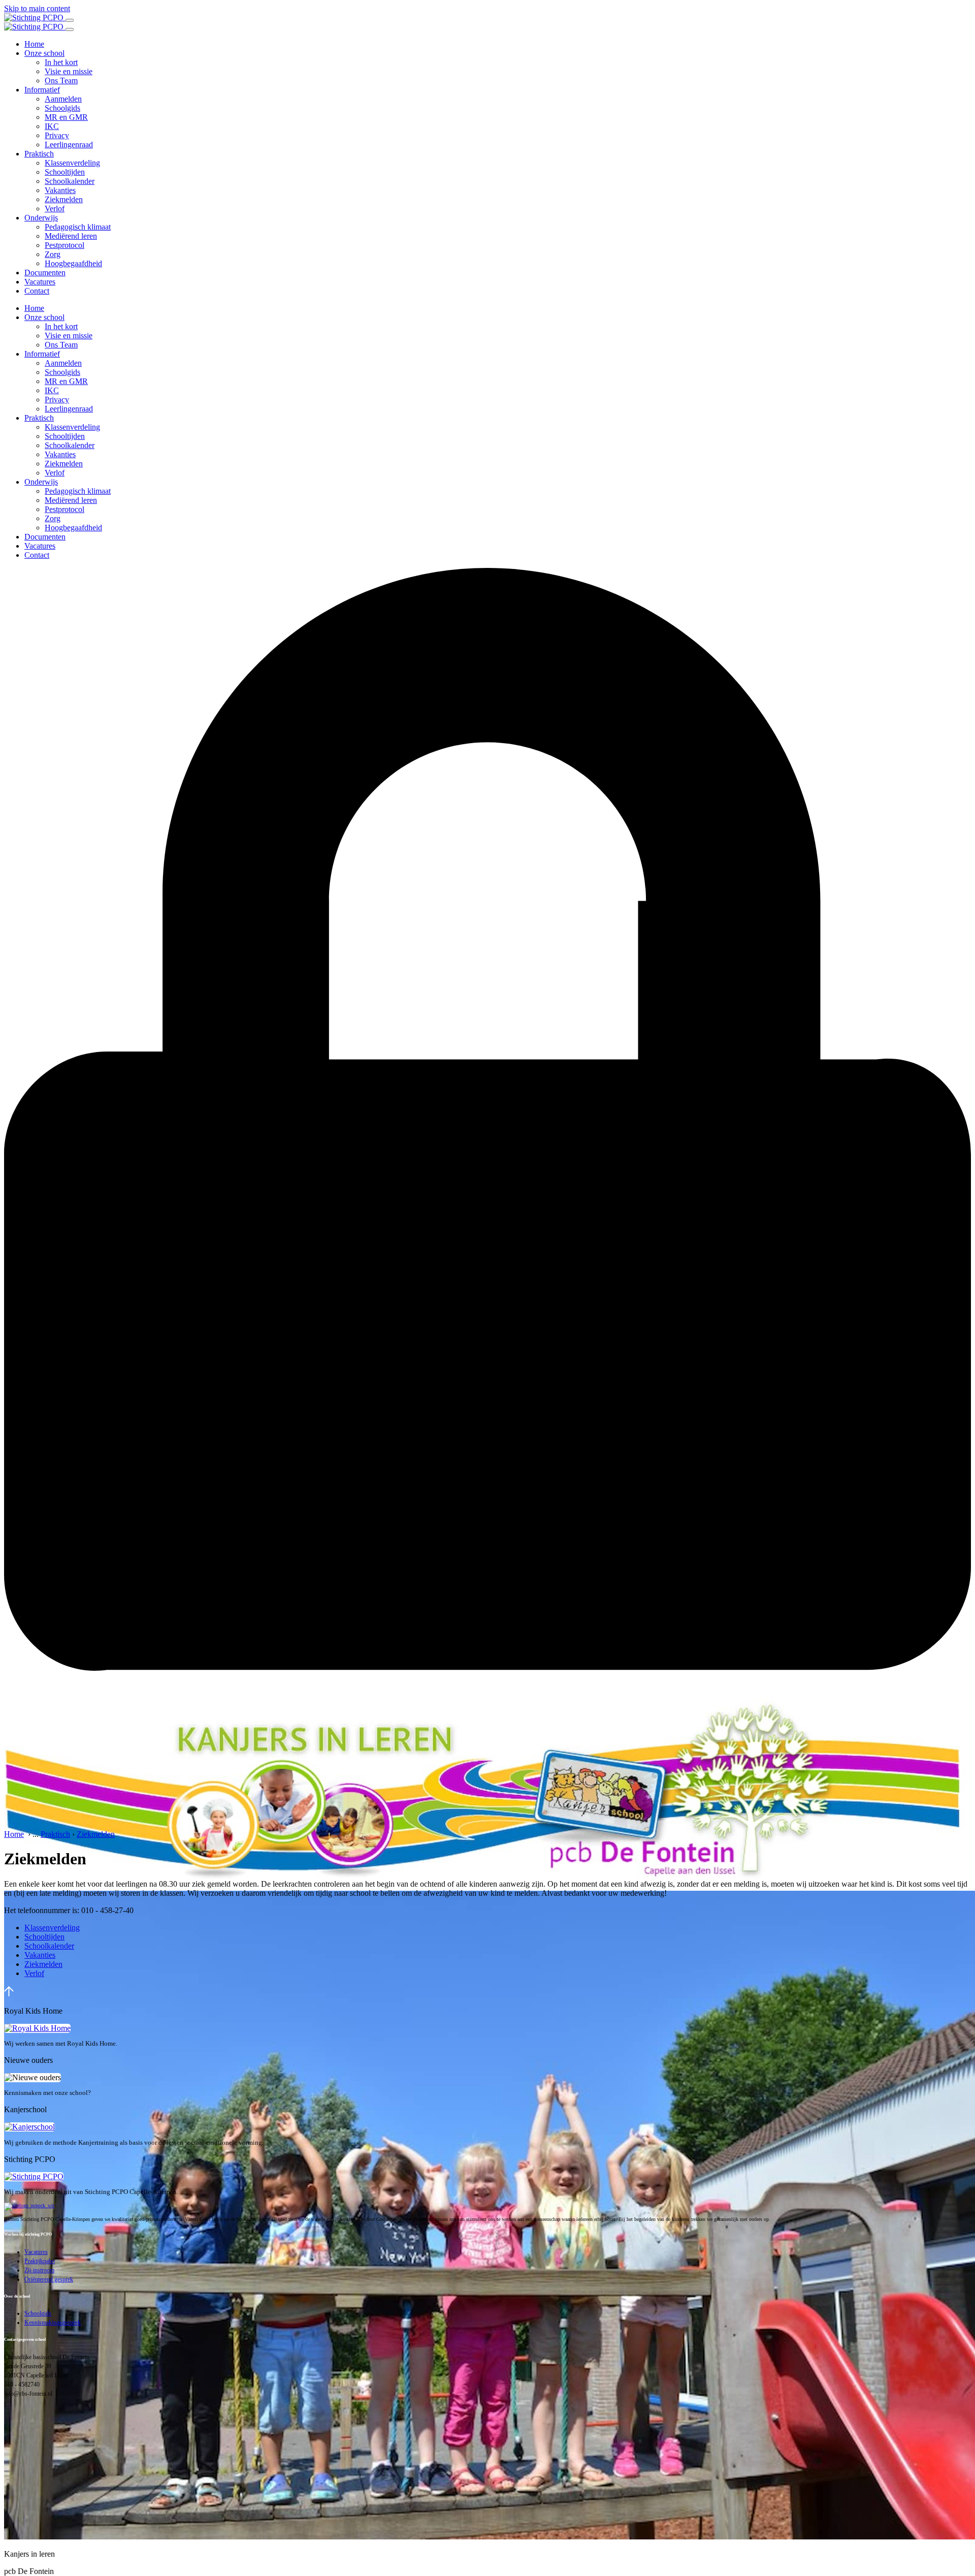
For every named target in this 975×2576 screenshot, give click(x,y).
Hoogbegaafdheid (73, 263)
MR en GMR (66, 117)
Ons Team (61, 81)
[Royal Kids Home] (37, 2028)
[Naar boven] (9, 1994)
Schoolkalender (70, 181)
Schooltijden (65, 172)
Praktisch (39, 154)
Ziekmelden (64, 199)
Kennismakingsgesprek (53, 2323)
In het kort (61, 62)
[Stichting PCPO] (34, 2176)
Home (34, 44)
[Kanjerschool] (29, 2127)
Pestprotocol (64, 245)
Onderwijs (41, 218)
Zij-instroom (39, 2270)
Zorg (53, 254)
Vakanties (60, 190)
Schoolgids (62, 108)
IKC (52, 126)
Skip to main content (37, 8)
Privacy (57, 135)
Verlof (55, 209)
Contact (37, 291)
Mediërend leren (71, 236)
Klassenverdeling (72, 163)
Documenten (45, 273)
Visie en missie (69, 71)
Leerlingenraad (69, 145)
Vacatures (40, 282)
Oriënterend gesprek (49, 2279)
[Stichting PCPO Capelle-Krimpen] (35, 18)
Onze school (44, 53)
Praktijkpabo (40, 2261)
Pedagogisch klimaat (78, 227)
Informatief (42, 90)
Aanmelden (63, 99)
